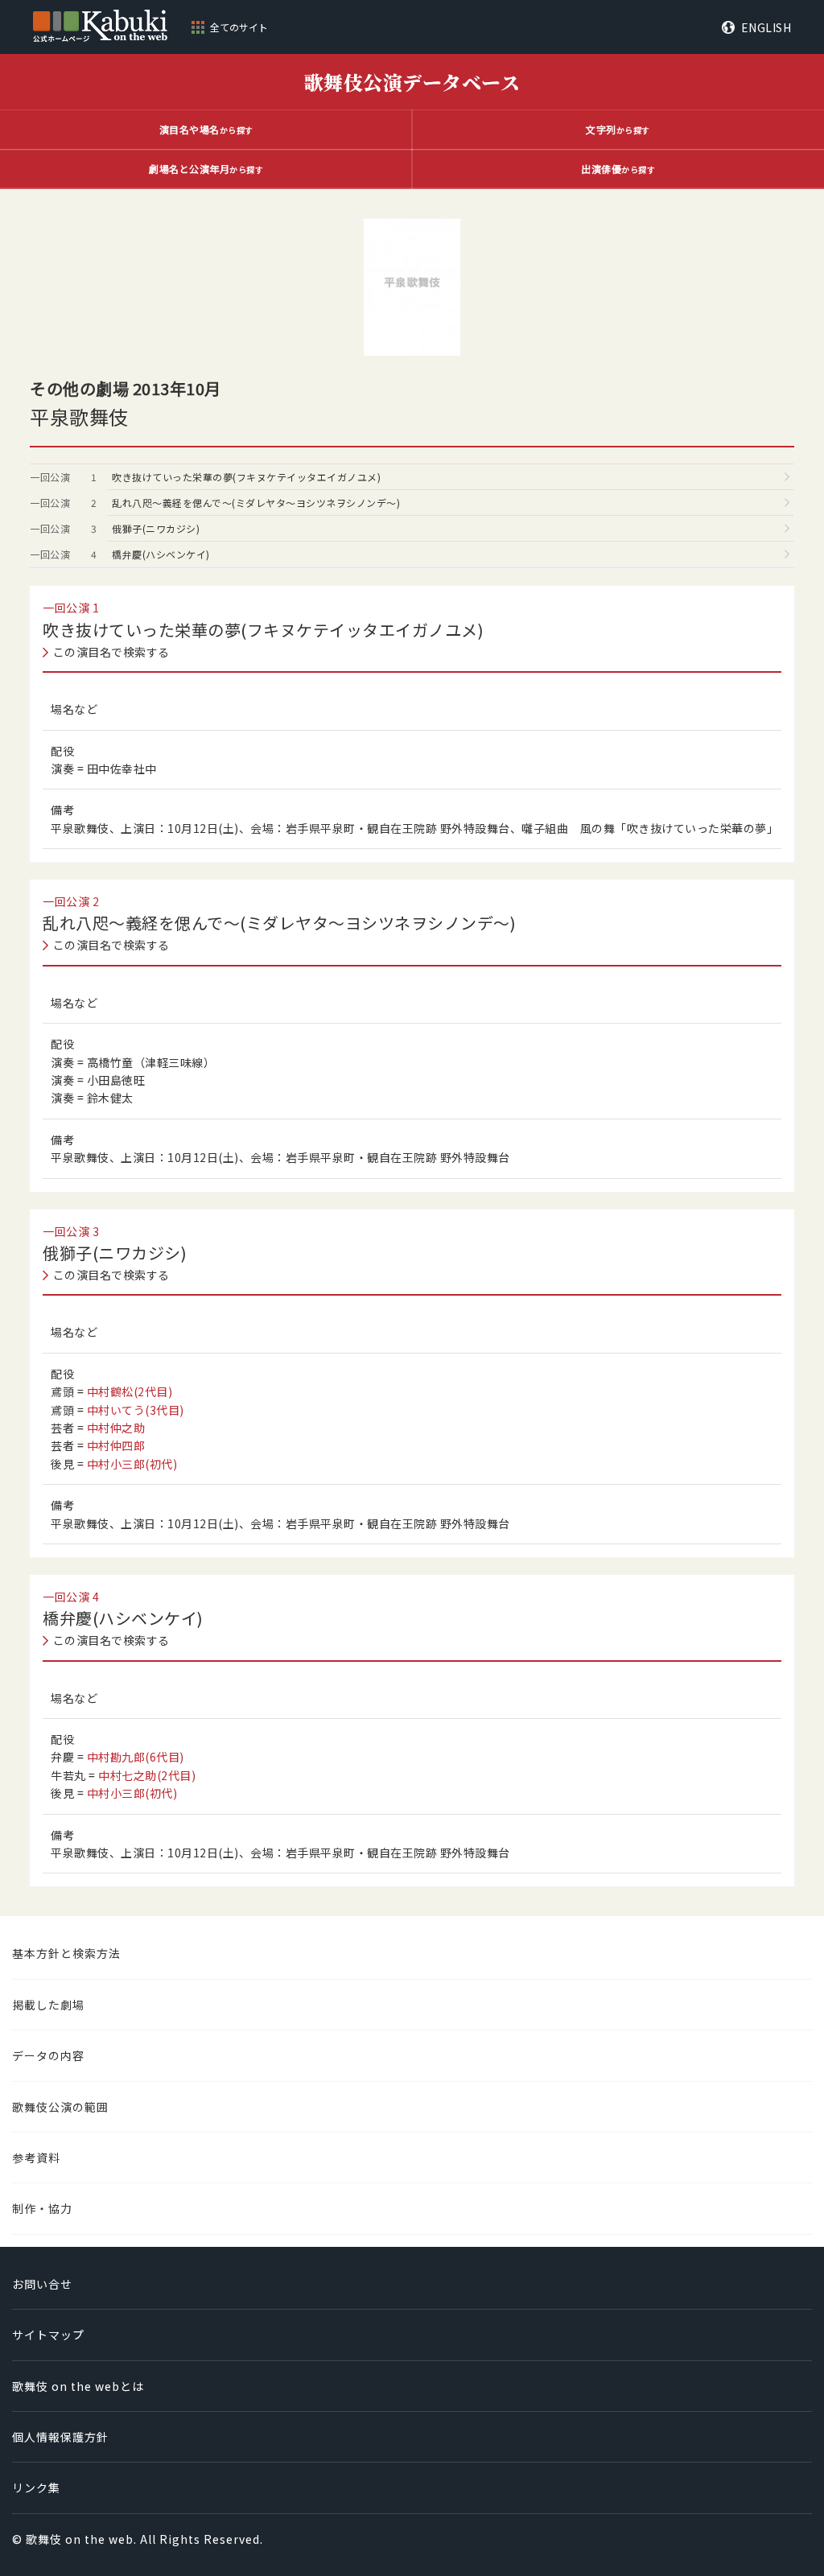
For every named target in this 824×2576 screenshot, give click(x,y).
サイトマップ (48, 2335)
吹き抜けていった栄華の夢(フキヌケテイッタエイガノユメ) (246, 477)
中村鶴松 (130, 1391)
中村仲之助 (116, 1428)
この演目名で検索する (111, 652)
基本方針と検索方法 (66, 1953)
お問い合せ (42, 2284)
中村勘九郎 (136, 1757)
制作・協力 (42, 2208)
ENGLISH (766, 27)
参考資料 (36, 2158)
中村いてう (136, 1410)
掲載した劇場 (48, 2005)
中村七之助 (147, 1775)
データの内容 (48, 2055)
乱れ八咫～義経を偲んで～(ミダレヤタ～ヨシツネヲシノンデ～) (256, 503)
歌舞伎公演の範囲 (60, 2107)
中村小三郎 (132, 1464)
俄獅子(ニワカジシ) (156, 528)
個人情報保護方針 (60, 2437)
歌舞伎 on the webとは (78, 2386)
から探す (206, 129)
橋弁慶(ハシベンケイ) (161, 554)
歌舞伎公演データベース (412, 82)
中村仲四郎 (116, 1445)
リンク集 (36, 2487)
